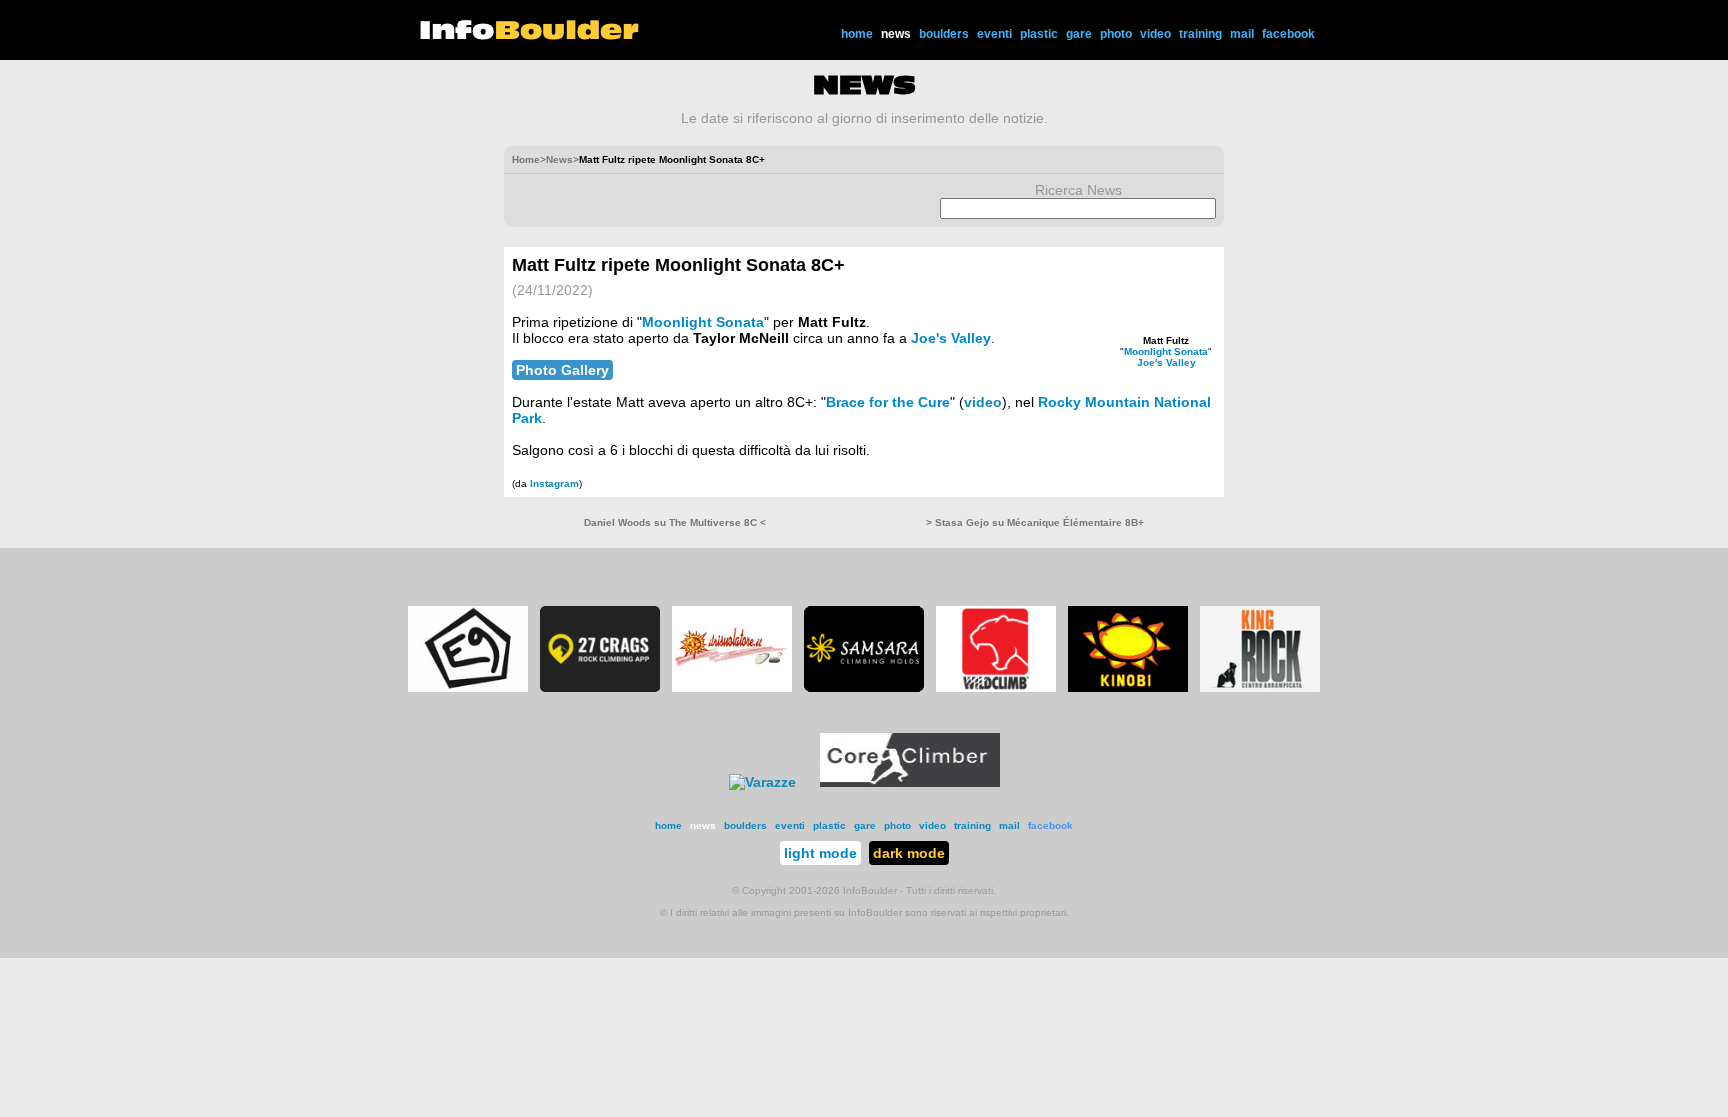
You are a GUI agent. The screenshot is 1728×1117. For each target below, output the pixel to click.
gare (1079, 34)
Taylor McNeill (741, 338)
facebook (1288, 34)
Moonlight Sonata (1166, 351)
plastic (1039, 34)
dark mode (909, 853)
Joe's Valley (1166, 362)
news (896, 34)
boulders (944, 34)
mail (1242, 34)
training (1200, 34)
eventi (994, 34)
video (1155, 34)
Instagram (554, 483)
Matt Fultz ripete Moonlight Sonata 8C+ (678, 265)
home (857, 34)
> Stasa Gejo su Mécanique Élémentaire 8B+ (1035, 522)
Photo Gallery (562, 370)
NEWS (864, 85)
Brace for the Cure (888, 402)
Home (526, 159)
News (559, 159)
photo (1116, 34)
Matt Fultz (1166, 340)
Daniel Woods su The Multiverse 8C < (675, 522)
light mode (820, 853)
